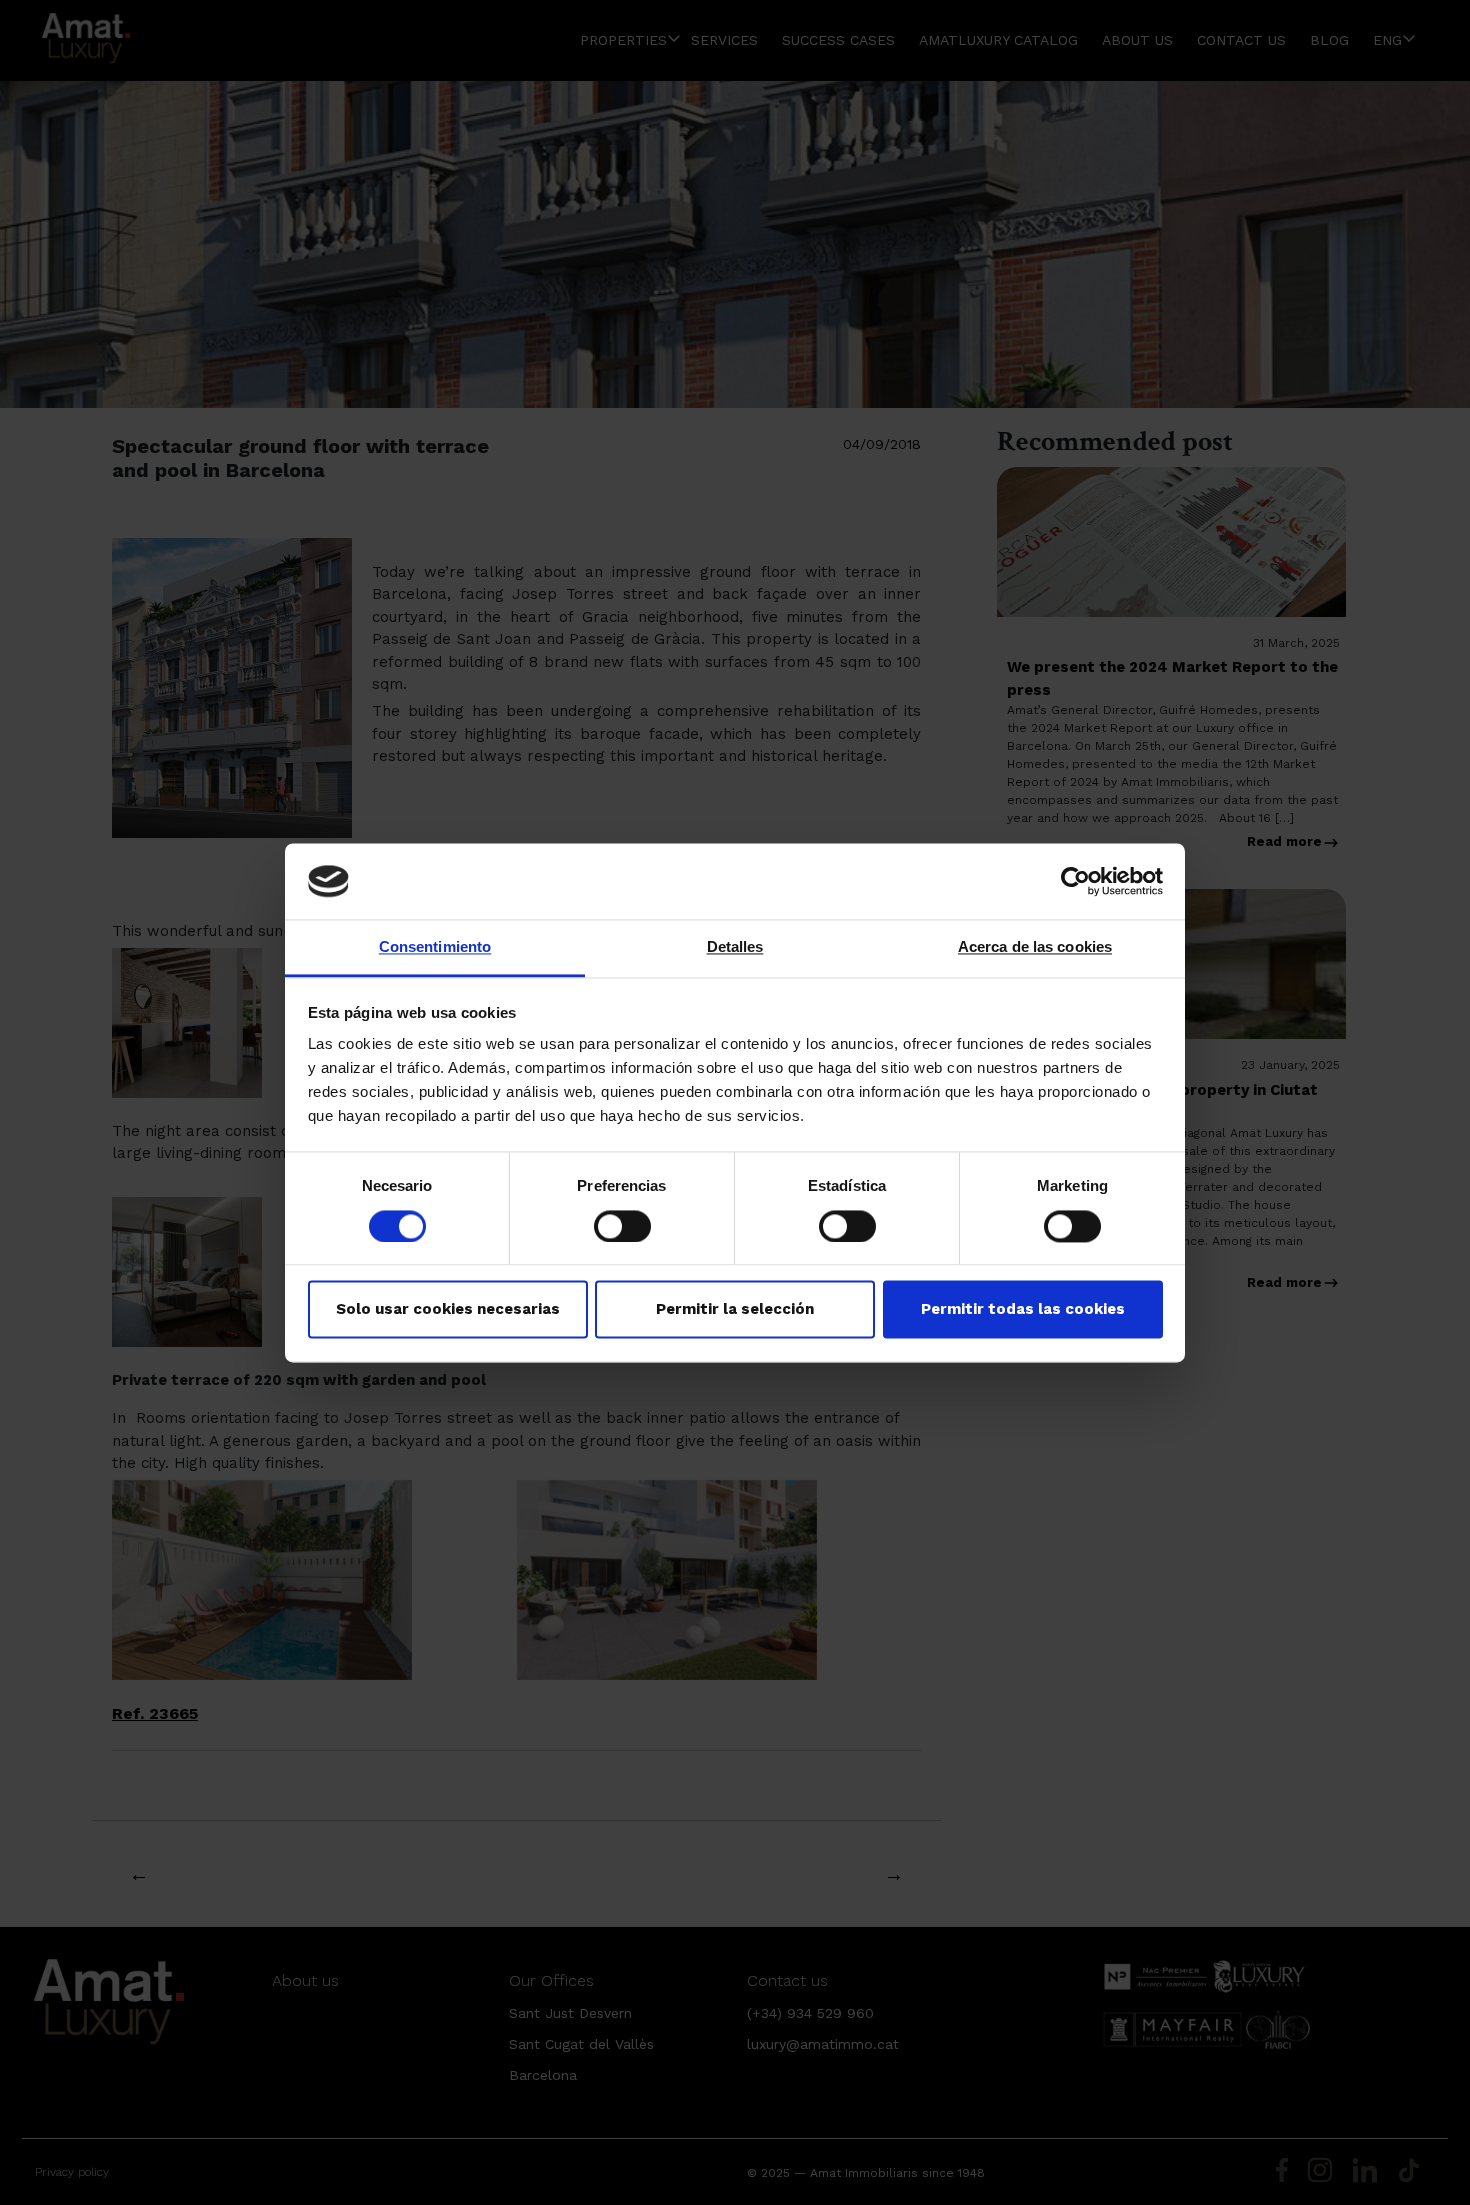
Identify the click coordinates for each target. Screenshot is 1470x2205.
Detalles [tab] (735, 947)
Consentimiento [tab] (435, 947)
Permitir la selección (735, 1310)
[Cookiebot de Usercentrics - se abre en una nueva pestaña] (1075, 881)
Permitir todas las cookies (1023, 1310)
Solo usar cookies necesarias (448, 1310)
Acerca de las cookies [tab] (1035, 947)
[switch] (622, 1226)
